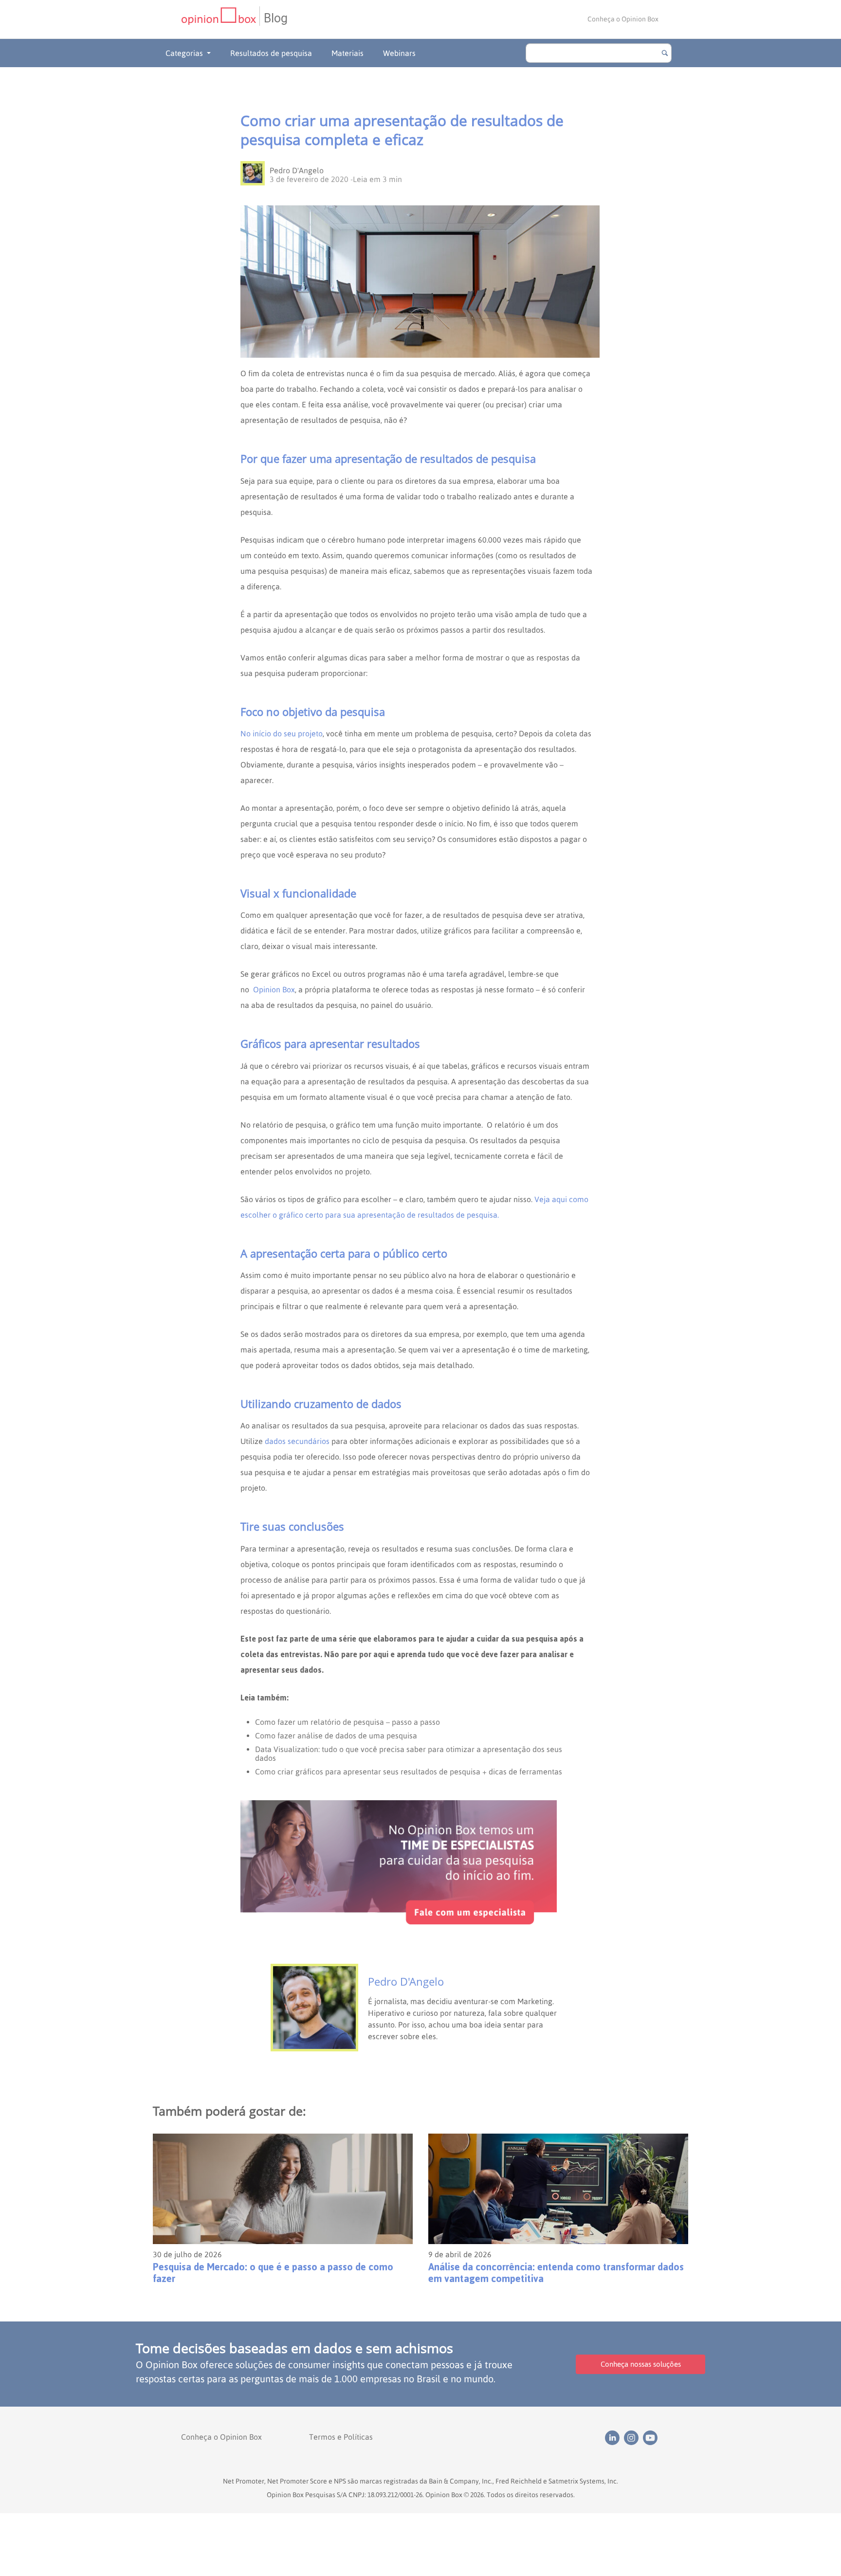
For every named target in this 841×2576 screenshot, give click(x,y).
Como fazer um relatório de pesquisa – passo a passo (347, 1722)
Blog (276, 18)
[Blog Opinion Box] (220, 19)
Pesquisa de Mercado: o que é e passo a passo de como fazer (273, 2273)
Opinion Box (274, 989)
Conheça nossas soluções (641, 2364)
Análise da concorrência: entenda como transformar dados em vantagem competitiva (556, 2273)
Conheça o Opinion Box (623, 19)
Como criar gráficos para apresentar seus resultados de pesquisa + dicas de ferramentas (409, 1772)
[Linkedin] (614, 2437)
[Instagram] (633, 2437)
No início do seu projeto (282, 733)
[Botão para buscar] (665, 53)
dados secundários (297, 1441)
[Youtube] (651, 2437)
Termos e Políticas (341, 2437)
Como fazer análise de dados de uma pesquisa (336, 1736)
